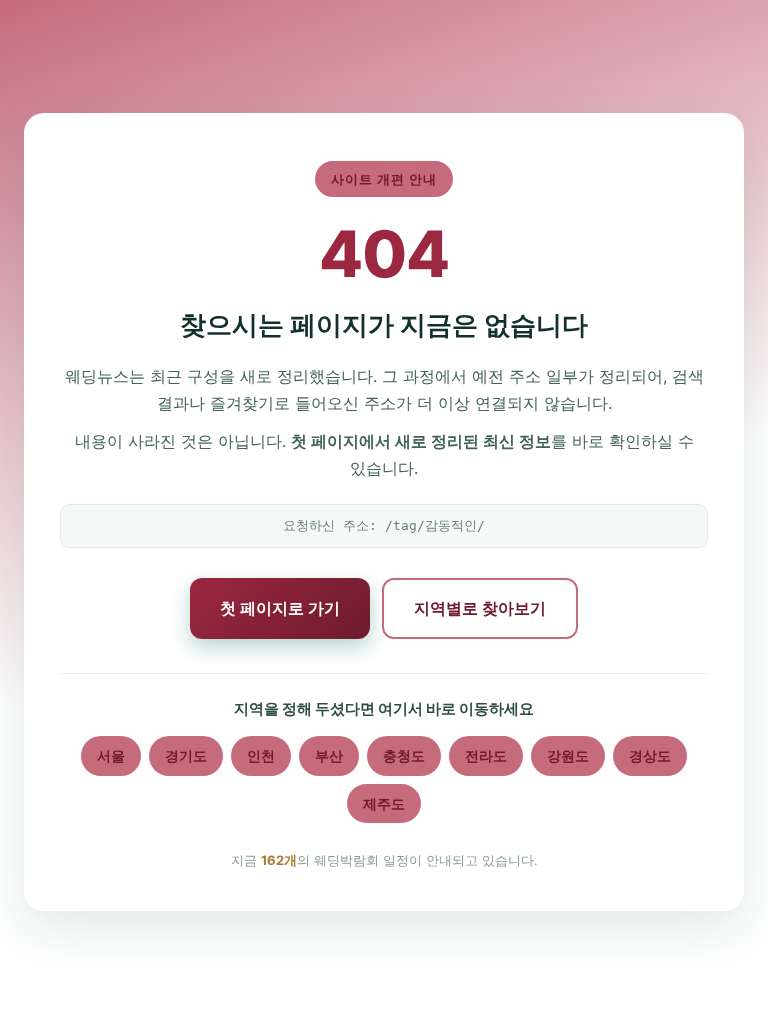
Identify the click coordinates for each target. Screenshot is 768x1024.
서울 (111, 755)
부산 (329, 755)
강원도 (568, 755)
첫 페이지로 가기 (280, 608)
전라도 (486, 755)
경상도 (650, 755)
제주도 (384, 803)
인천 (261, 755)
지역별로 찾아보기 (480, 608)
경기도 (186, 755)
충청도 (404, 755)
